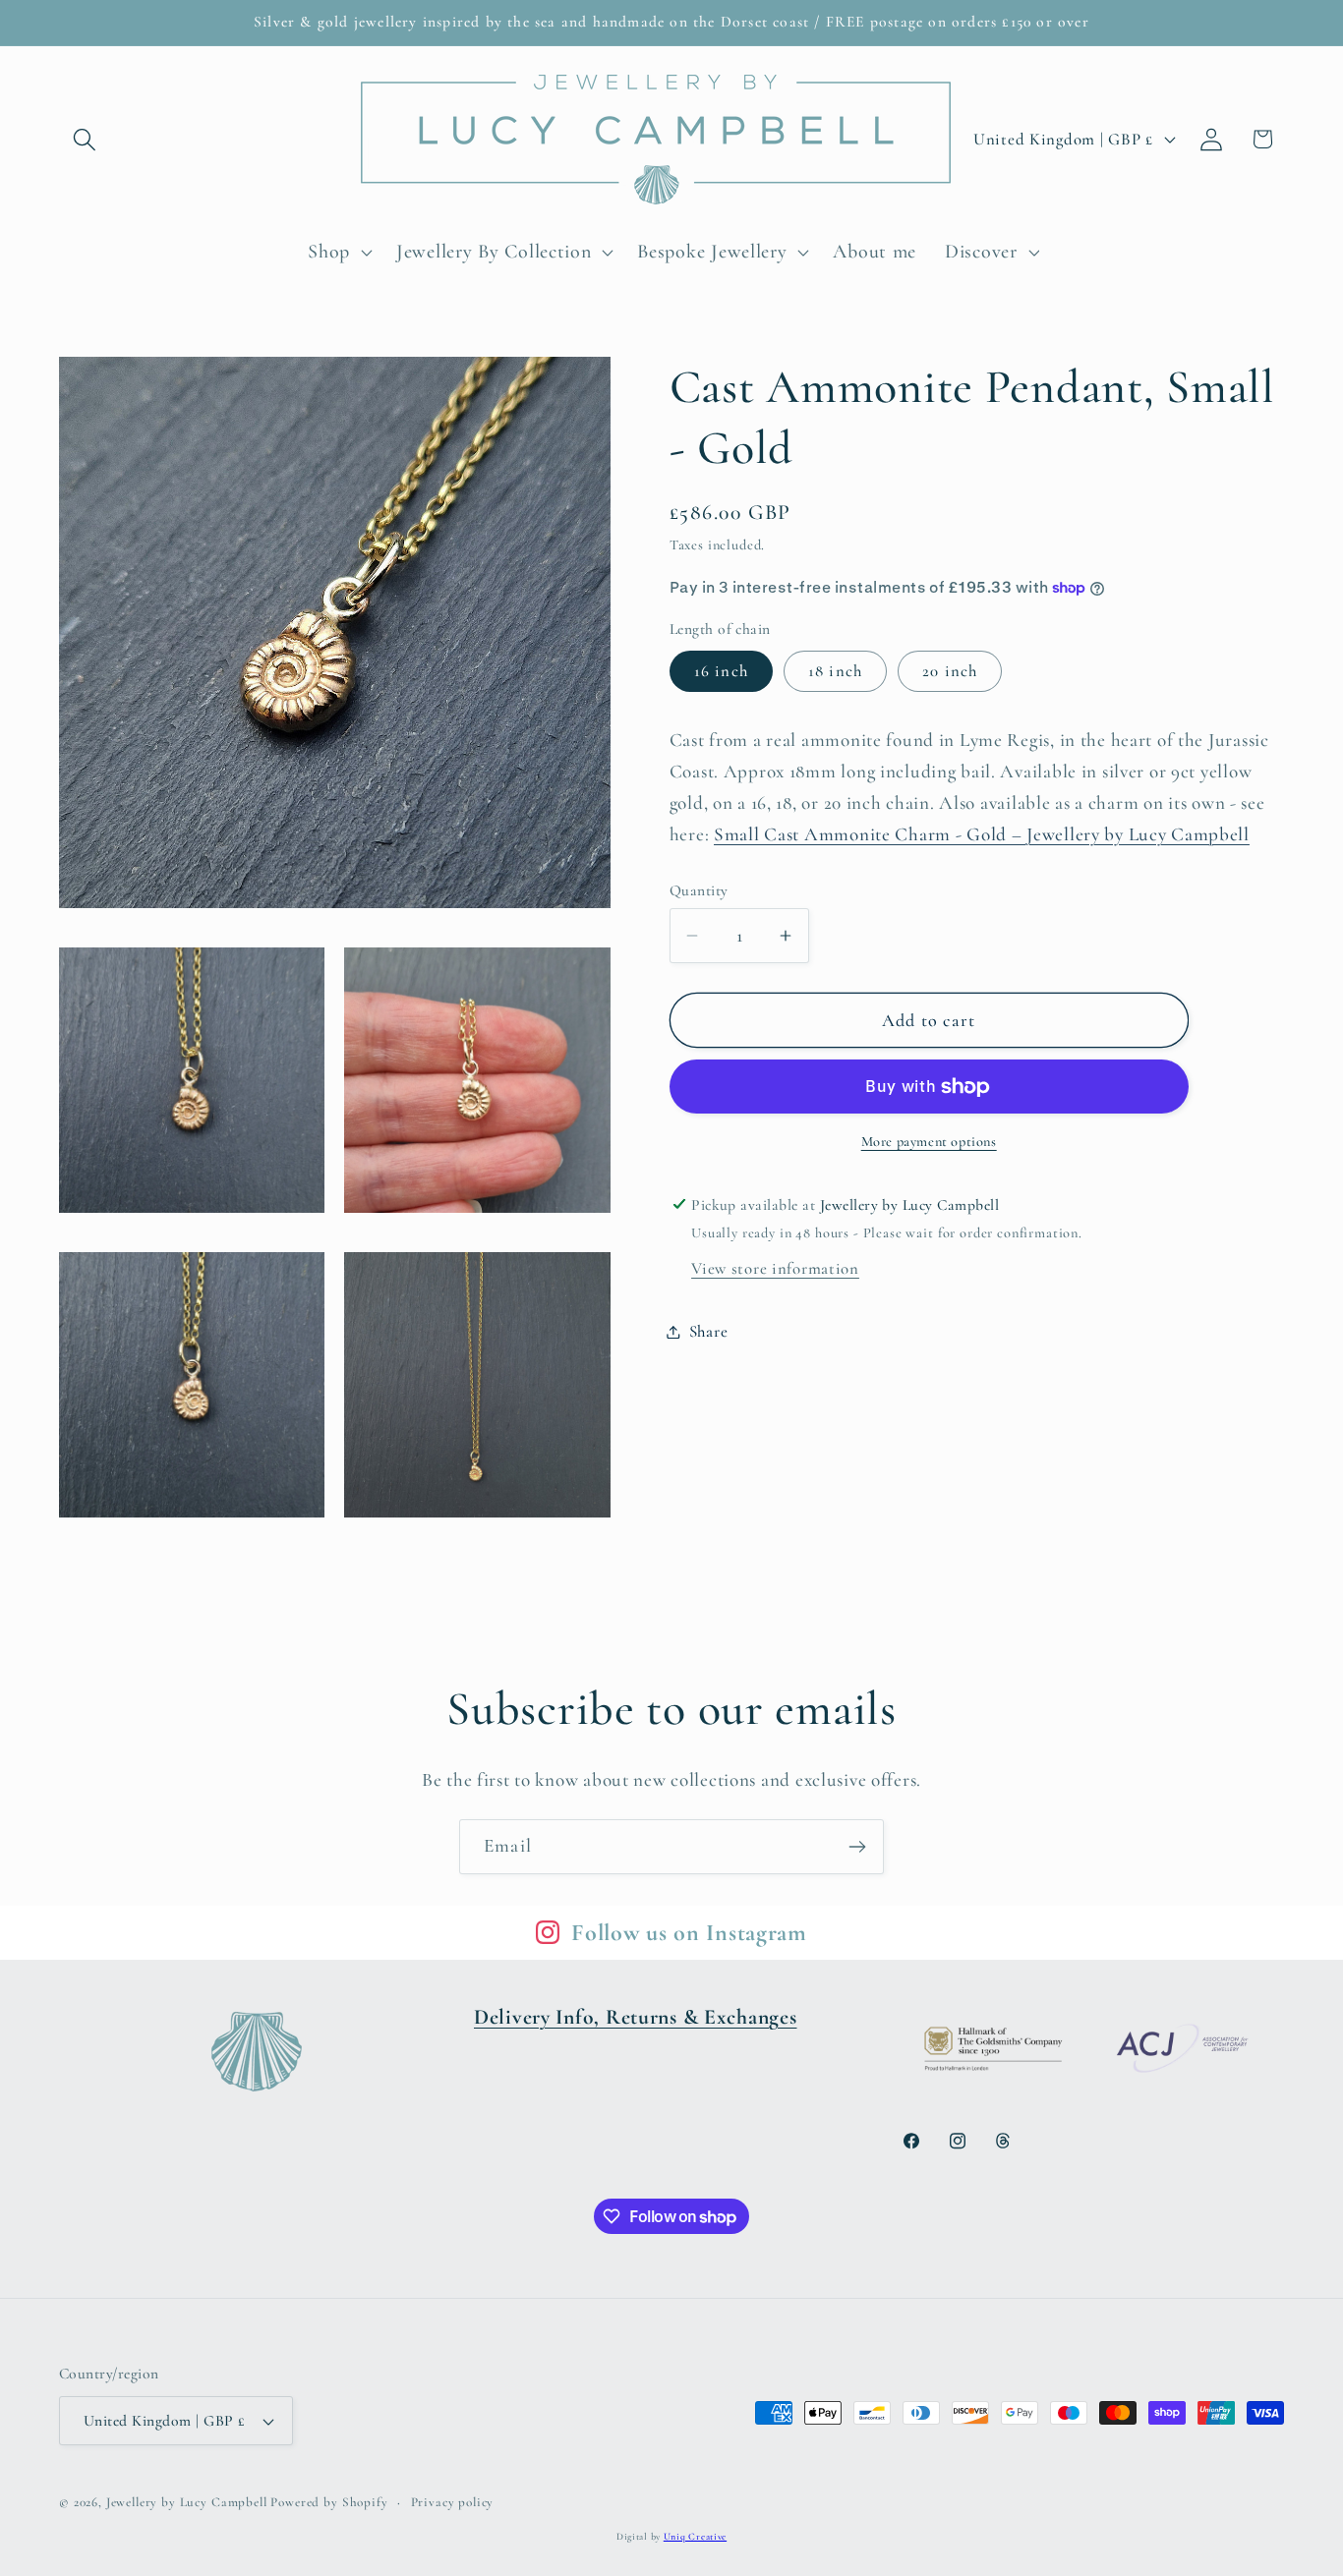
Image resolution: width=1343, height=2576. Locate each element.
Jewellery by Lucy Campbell (187, 2502)
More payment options (929, 1142)
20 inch (950, 671)
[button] (85, 139)
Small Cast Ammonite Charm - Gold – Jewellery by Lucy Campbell (982, 834)
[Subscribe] (857, 1847)
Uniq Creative (695, 2537)
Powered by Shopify (329, 2502)
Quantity (699, 890)
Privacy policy (453, 2502)
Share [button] (709, 1331)
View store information (775, 1268)
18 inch (835, 671)
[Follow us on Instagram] (548, 1932)
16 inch (721, 671)
